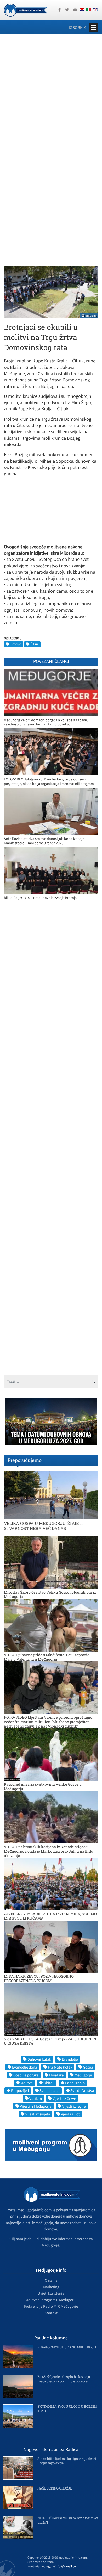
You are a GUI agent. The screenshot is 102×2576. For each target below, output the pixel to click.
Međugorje (83, 2075)
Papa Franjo (75, 2083)
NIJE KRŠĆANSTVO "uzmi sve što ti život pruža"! (68, 2520)
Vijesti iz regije (74, 2106)
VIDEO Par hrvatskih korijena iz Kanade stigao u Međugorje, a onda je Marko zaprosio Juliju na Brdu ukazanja (49, 1851)
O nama (51, 2280)
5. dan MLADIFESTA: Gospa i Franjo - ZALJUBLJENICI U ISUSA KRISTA (50, 2041)
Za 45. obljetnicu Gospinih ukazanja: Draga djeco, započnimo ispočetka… (64, 2379)
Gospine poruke (26, 2075)
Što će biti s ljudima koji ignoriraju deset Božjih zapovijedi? (67, 2461)
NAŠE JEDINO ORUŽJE (55, 2488)
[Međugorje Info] (25, 10)
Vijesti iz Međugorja (36, 2106)
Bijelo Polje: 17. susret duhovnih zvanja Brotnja (40, 898)
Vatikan (36, 2098)
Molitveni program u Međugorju (51, 2300)
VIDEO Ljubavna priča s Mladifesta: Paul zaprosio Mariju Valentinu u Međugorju (47, 1657)
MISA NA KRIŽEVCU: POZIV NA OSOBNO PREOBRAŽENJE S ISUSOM (39, 1978)
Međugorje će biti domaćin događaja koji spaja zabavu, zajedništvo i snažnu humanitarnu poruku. (46, 722)
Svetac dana (50, 2091)
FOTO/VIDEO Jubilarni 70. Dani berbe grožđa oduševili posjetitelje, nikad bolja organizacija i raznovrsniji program (49, 781)
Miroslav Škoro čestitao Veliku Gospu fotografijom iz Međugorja (50, 1594)
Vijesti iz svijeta (38, 2114)
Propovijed (20, 2091)
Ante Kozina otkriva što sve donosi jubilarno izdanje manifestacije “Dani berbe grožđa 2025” (44, 841)
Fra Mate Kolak (60, 2067)
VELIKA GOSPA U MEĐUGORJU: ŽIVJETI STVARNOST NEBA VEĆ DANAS (43, 1526)
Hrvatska (56, 2075)
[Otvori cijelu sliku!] (51, 292)
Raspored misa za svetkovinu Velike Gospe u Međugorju (43, 1786)
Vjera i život (70, 2114)
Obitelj (49, 2083)
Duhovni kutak (39, 2059)
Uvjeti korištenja (51, 2293)
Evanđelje (70, 2059)
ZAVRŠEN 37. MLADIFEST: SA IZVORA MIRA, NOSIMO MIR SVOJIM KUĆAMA (50, 1916)
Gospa (88, 2067)
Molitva (27, 2083)
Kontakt (51, 2313)
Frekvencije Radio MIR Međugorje (51, 2306)
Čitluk (35, 644)
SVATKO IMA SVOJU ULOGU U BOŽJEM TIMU (67, 2409)
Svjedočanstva (82, 2091)
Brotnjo (16, 644)
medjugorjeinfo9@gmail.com (59, 2566)
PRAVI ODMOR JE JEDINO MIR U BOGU (67, 2347)
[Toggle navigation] (93, 27)
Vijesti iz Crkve (64, 2098)
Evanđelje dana (25, 2067)
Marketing (51, 2287)
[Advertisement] (51, 93)
